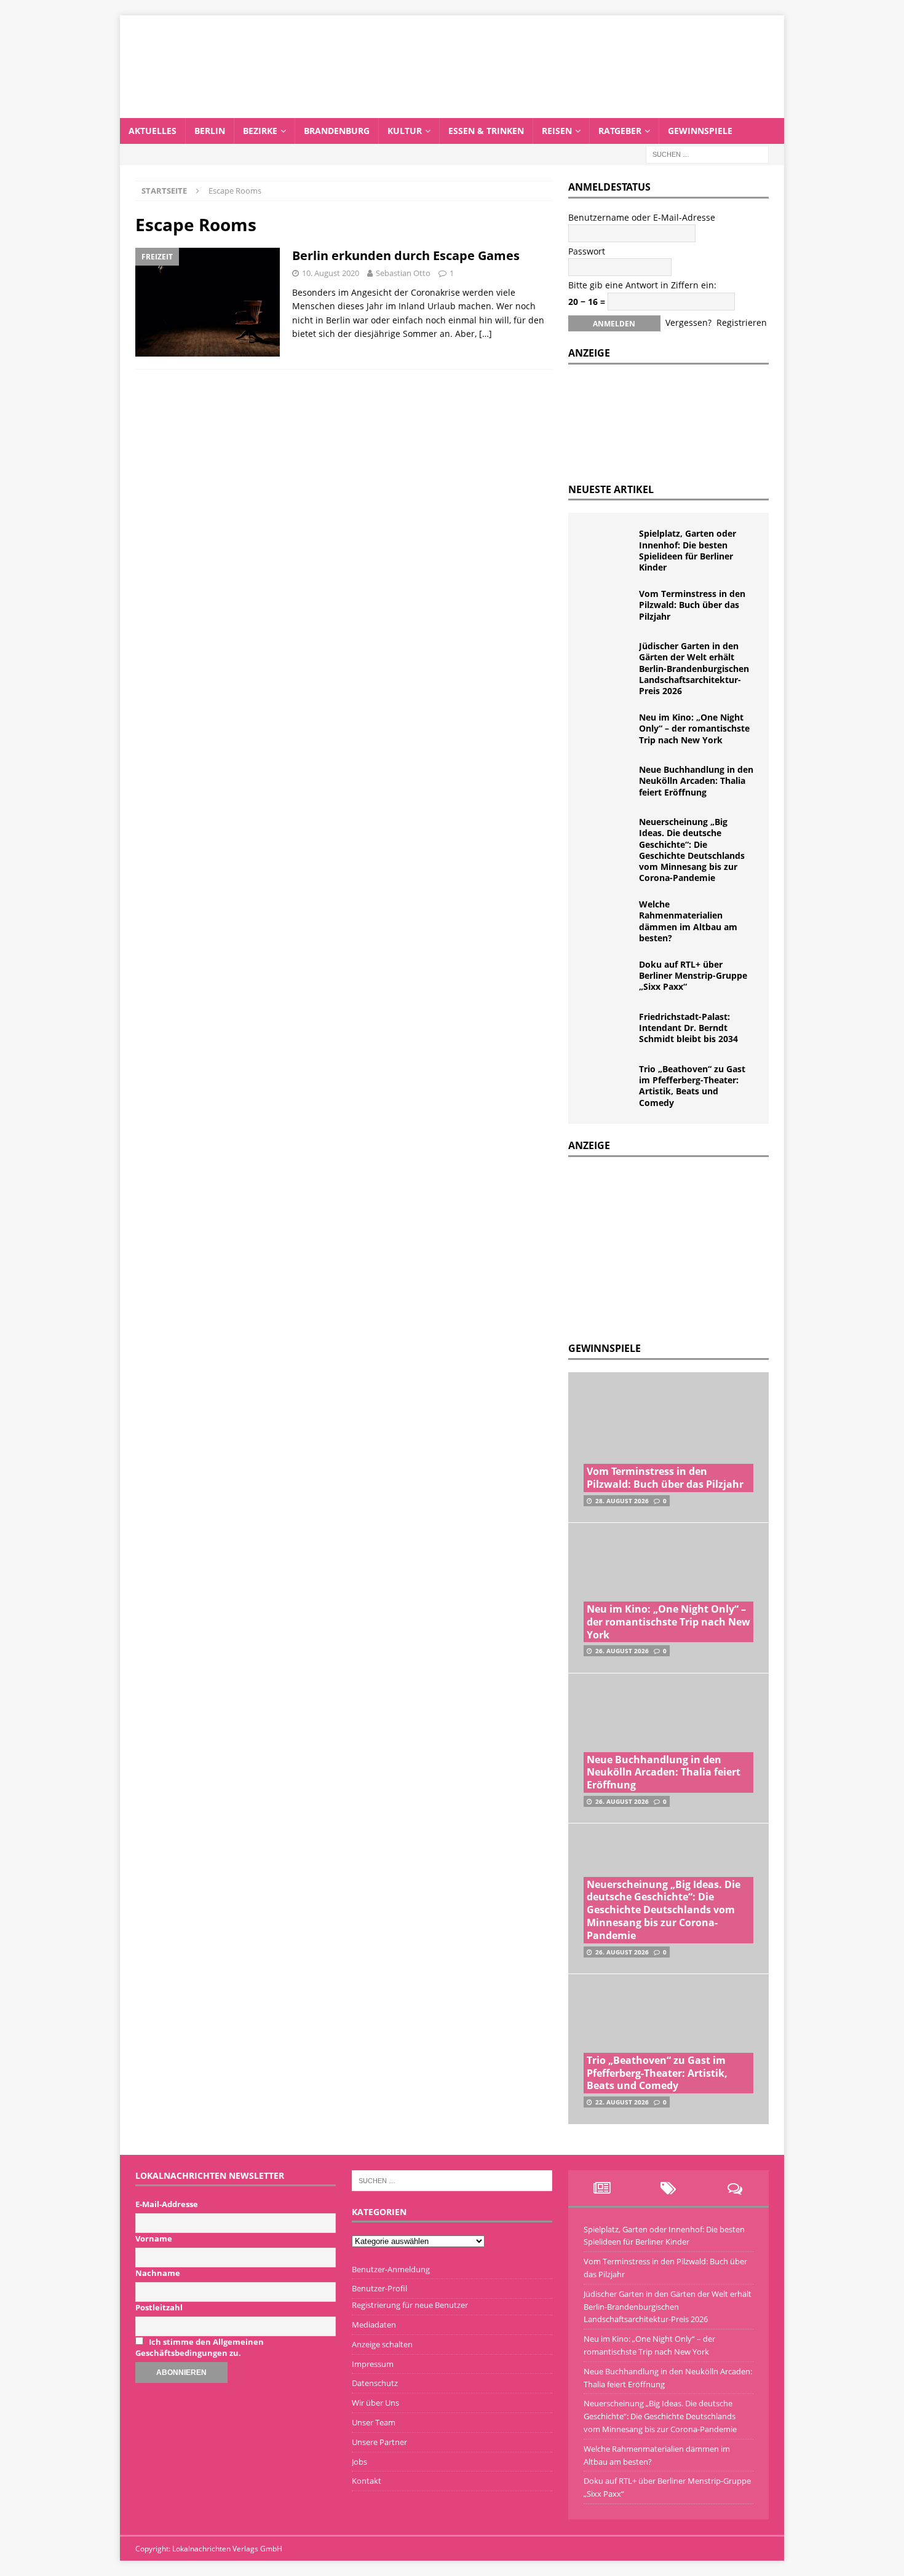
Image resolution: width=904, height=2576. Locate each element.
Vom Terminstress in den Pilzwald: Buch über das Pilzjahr (692, 605)
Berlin (210, 131)
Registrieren (742, 322)
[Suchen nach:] (707, 153)
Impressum (373, 2364)
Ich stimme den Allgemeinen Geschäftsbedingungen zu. (200, 2347)
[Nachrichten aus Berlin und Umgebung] (452, 110)
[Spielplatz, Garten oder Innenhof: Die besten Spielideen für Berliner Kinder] (608, 547)
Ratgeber (620, 131)
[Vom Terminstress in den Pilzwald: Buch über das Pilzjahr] (608, 607)
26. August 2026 (622, 1651)
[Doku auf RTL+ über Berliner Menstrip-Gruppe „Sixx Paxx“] (608, 978)
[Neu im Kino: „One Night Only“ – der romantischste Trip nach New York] (608, 730)
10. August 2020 (331, 273)
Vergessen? (688, 322)
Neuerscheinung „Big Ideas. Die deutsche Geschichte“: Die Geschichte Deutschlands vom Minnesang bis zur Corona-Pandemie (692, 850)
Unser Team (374, 2422)
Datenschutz (375, 2383)
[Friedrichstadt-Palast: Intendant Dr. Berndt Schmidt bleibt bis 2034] (608, 1030)
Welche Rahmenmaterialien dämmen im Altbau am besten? (688, 921)
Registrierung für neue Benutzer (410, 2305)
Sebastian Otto (403, 273)
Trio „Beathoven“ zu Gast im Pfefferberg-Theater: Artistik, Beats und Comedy (692, 1086)
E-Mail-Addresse (167, 2204)
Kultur (405, 131)
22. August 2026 (622, 2102)
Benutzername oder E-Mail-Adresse (642, 217)
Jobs (359, 2462)
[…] (486, 334)
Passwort (587, 251)
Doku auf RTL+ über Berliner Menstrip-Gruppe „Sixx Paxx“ (693, 975)
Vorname (154, 2238)
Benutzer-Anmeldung (391, 2269)
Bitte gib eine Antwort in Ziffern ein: (642, 285)
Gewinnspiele (700, 131)
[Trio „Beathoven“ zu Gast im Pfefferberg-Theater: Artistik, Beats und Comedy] (608, 1082)
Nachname (158, 2273)
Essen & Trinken (486, 131)
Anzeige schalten (382, 2344)
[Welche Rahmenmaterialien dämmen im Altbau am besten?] (608, 917)
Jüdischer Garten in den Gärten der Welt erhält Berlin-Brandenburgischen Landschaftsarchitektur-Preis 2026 (694, 668)
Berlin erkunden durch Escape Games (406, 255)
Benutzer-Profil (379, 2288)
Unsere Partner (379, 2442)
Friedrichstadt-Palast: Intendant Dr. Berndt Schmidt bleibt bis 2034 (688, 1028)
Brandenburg (337, 131)
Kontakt (367, 2481)
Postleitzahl (159, 2307)
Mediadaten (374, 2325)
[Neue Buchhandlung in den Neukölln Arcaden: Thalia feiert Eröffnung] (608, 783)
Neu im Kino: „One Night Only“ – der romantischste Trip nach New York (694, 728)
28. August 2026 (622, 1501)
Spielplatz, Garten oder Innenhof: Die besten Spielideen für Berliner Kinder (688, 550)
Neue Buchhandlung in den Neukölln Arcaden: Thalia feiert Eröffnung (696, 780)
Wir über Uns (375, 2403)
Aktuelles (153, 131)
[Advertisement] (660, 1246)
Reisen (557, 131)
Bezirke (260, 131)
